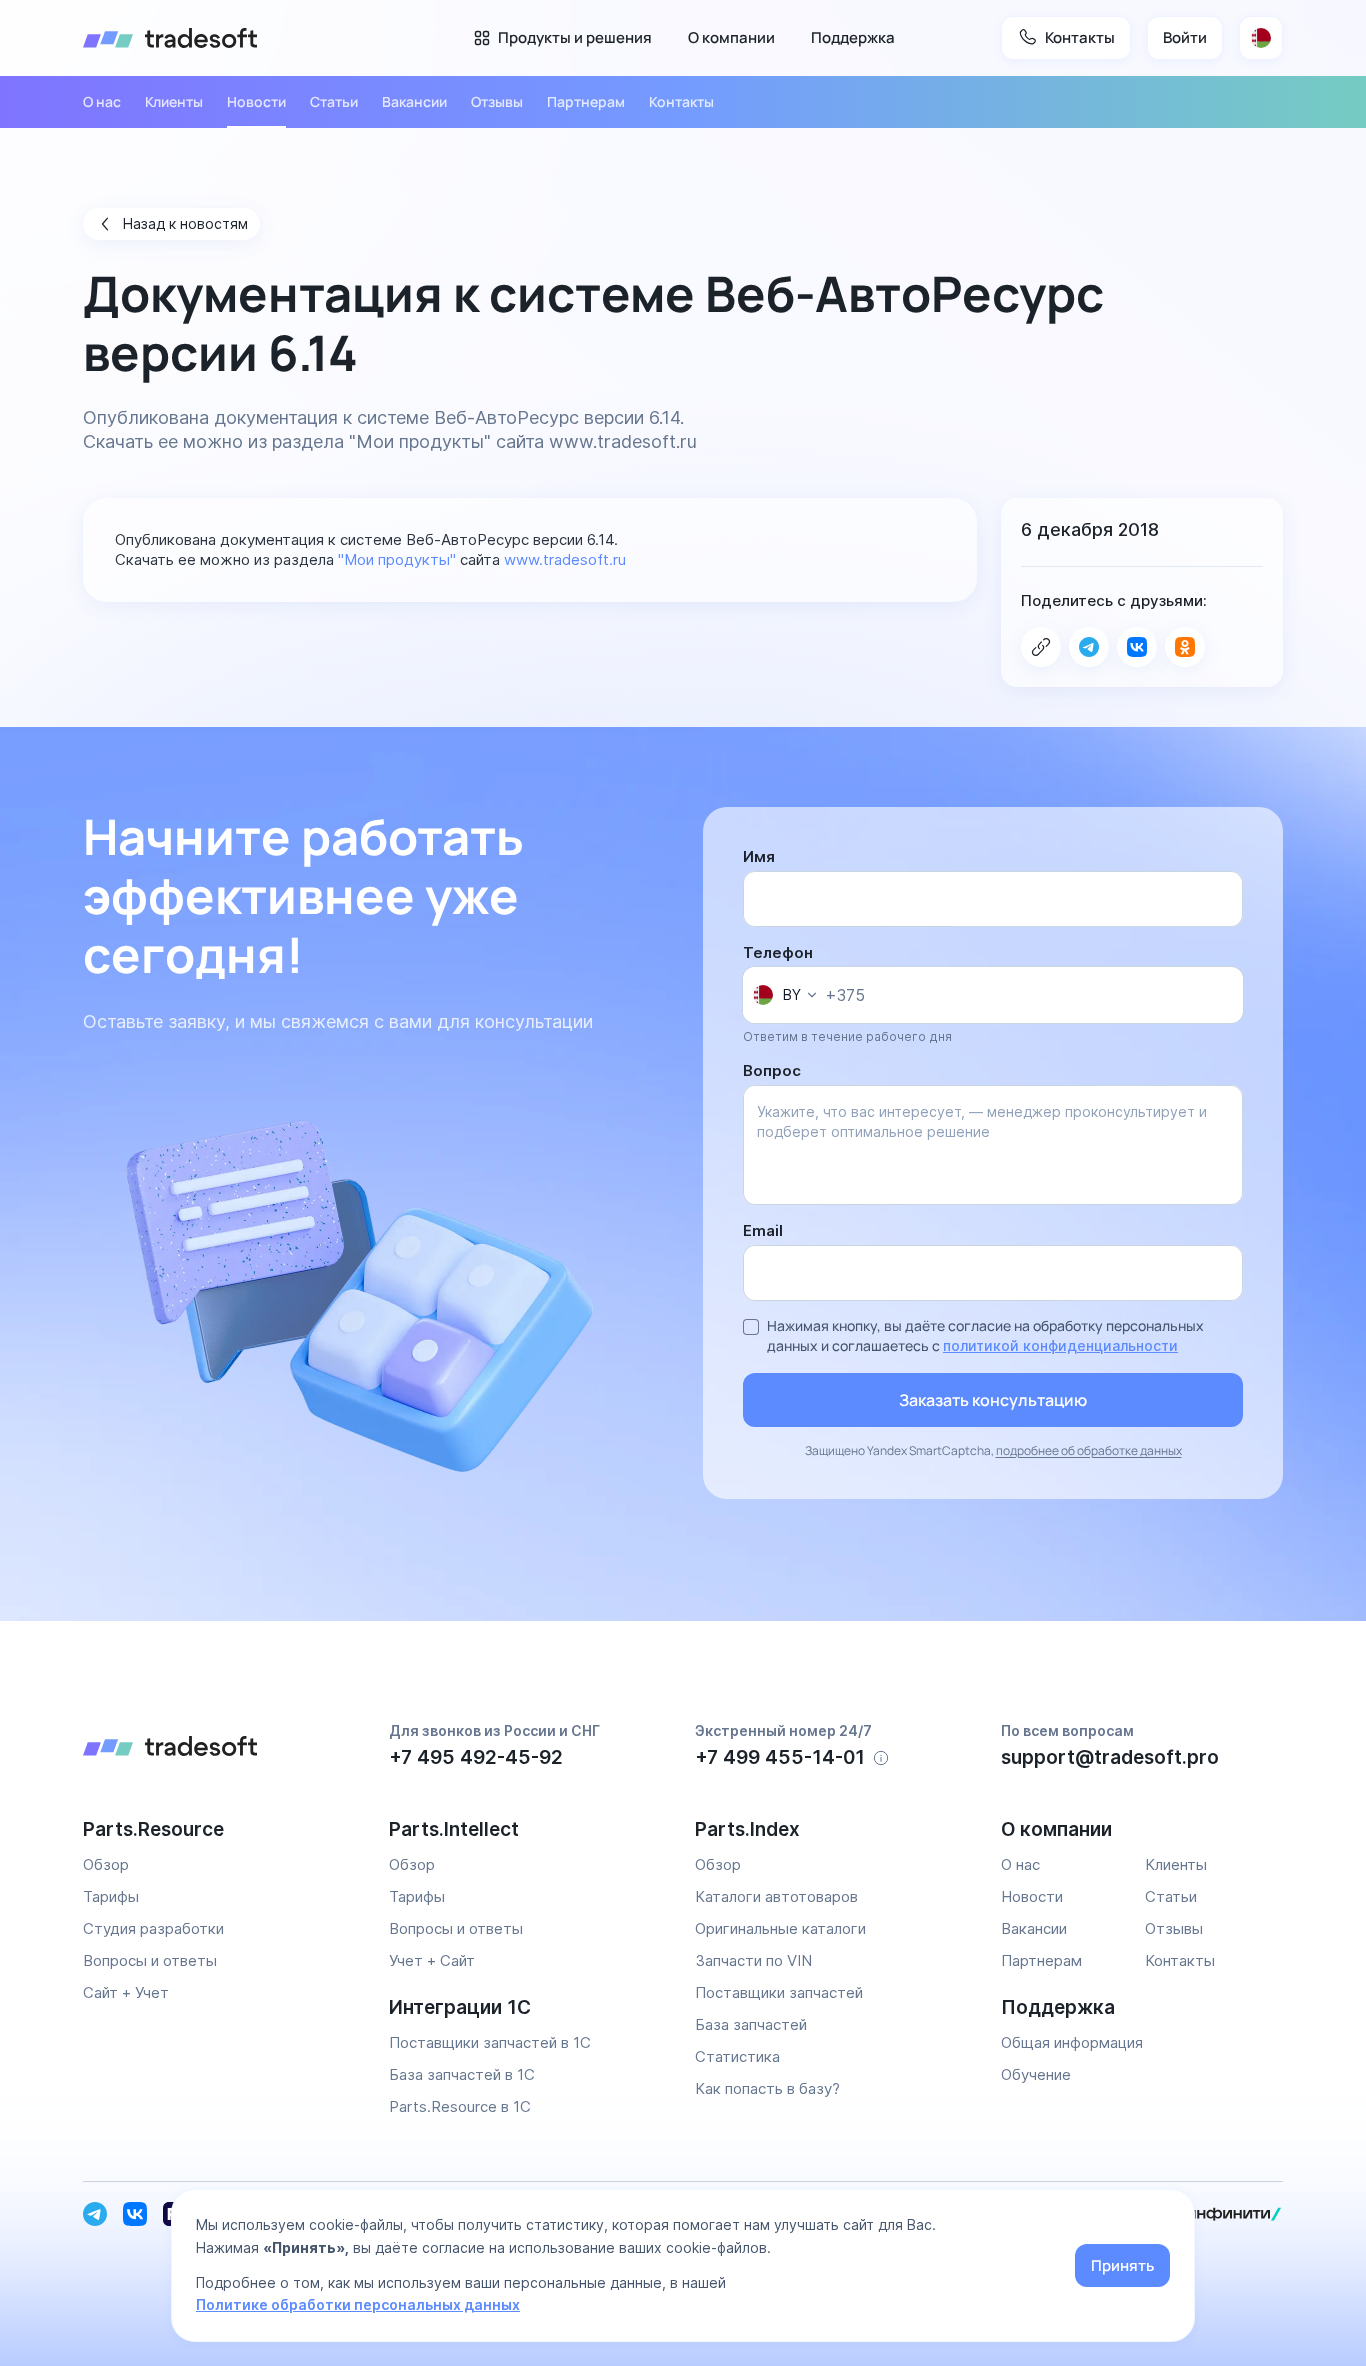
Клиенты (174, 101)
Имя (759, 856)
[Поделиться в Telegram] (1089, 647)
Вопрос (772, 1070)
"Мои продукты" (420, 441)
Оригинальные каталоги (780, 1928)
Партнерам (586, 101)
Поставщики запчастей (779, 1992)
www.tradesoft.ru (623, 441)
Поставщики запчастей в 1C (490, 2042)
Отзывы (497, 101)
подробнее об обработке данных (1089, 1450)
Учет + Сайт (432, 1960)
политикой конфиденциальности (1060, 1345)
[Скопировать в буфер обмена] (1041, 647)
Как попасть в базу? (767, 2088)
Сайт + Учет (126, 1992)
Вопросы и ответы (150, 1960)
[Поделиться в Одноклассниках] (1185, 647)
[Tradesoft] (170, 38)
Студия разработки (153, 1928)
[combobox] (784, 995)
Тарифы (111, 1896)
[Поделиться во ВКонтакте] (1137, 647)
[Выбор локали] (1261, 38)
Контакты (681, 101)
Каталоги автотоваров (776, 1896)
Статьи (334, 101)
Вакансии (414, 101)
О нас (102, 101)
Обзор (106, 1864)
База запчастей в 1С (462, 2074)
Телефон (778, 952)
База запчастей (751, 2024)
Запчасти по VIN (753, 1960)
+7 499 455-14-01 (780, 1757)
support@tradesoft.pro (1110, 1757)
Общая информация (1072, 2042)
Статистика (737, 2056)
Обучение (1036, 2074)
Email (763, 1230)
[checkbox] (751, 1327)
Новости (256, 101)
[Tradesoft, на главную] (224, 1749)
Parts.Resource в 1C (460, 2106)
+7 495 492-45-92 (476, 1757)
